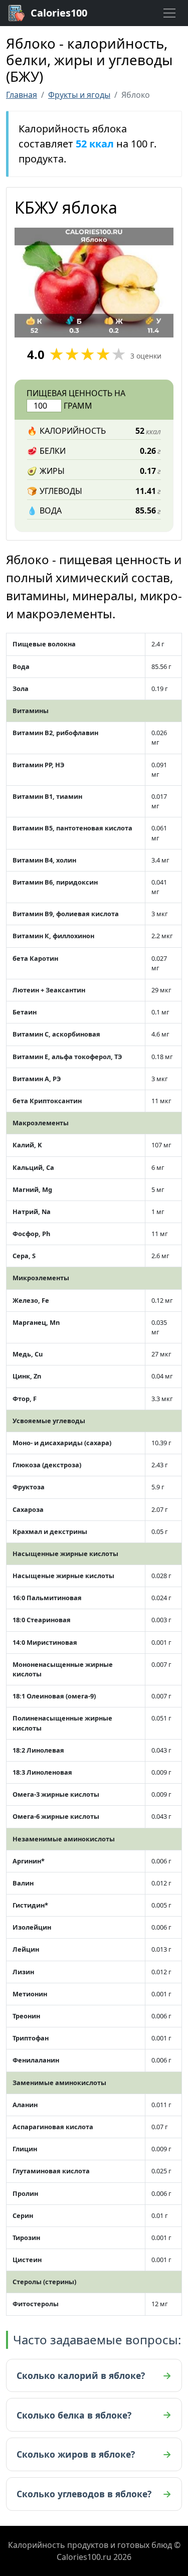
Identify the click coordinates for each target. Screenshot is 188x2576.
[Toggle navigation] (169, 13)
